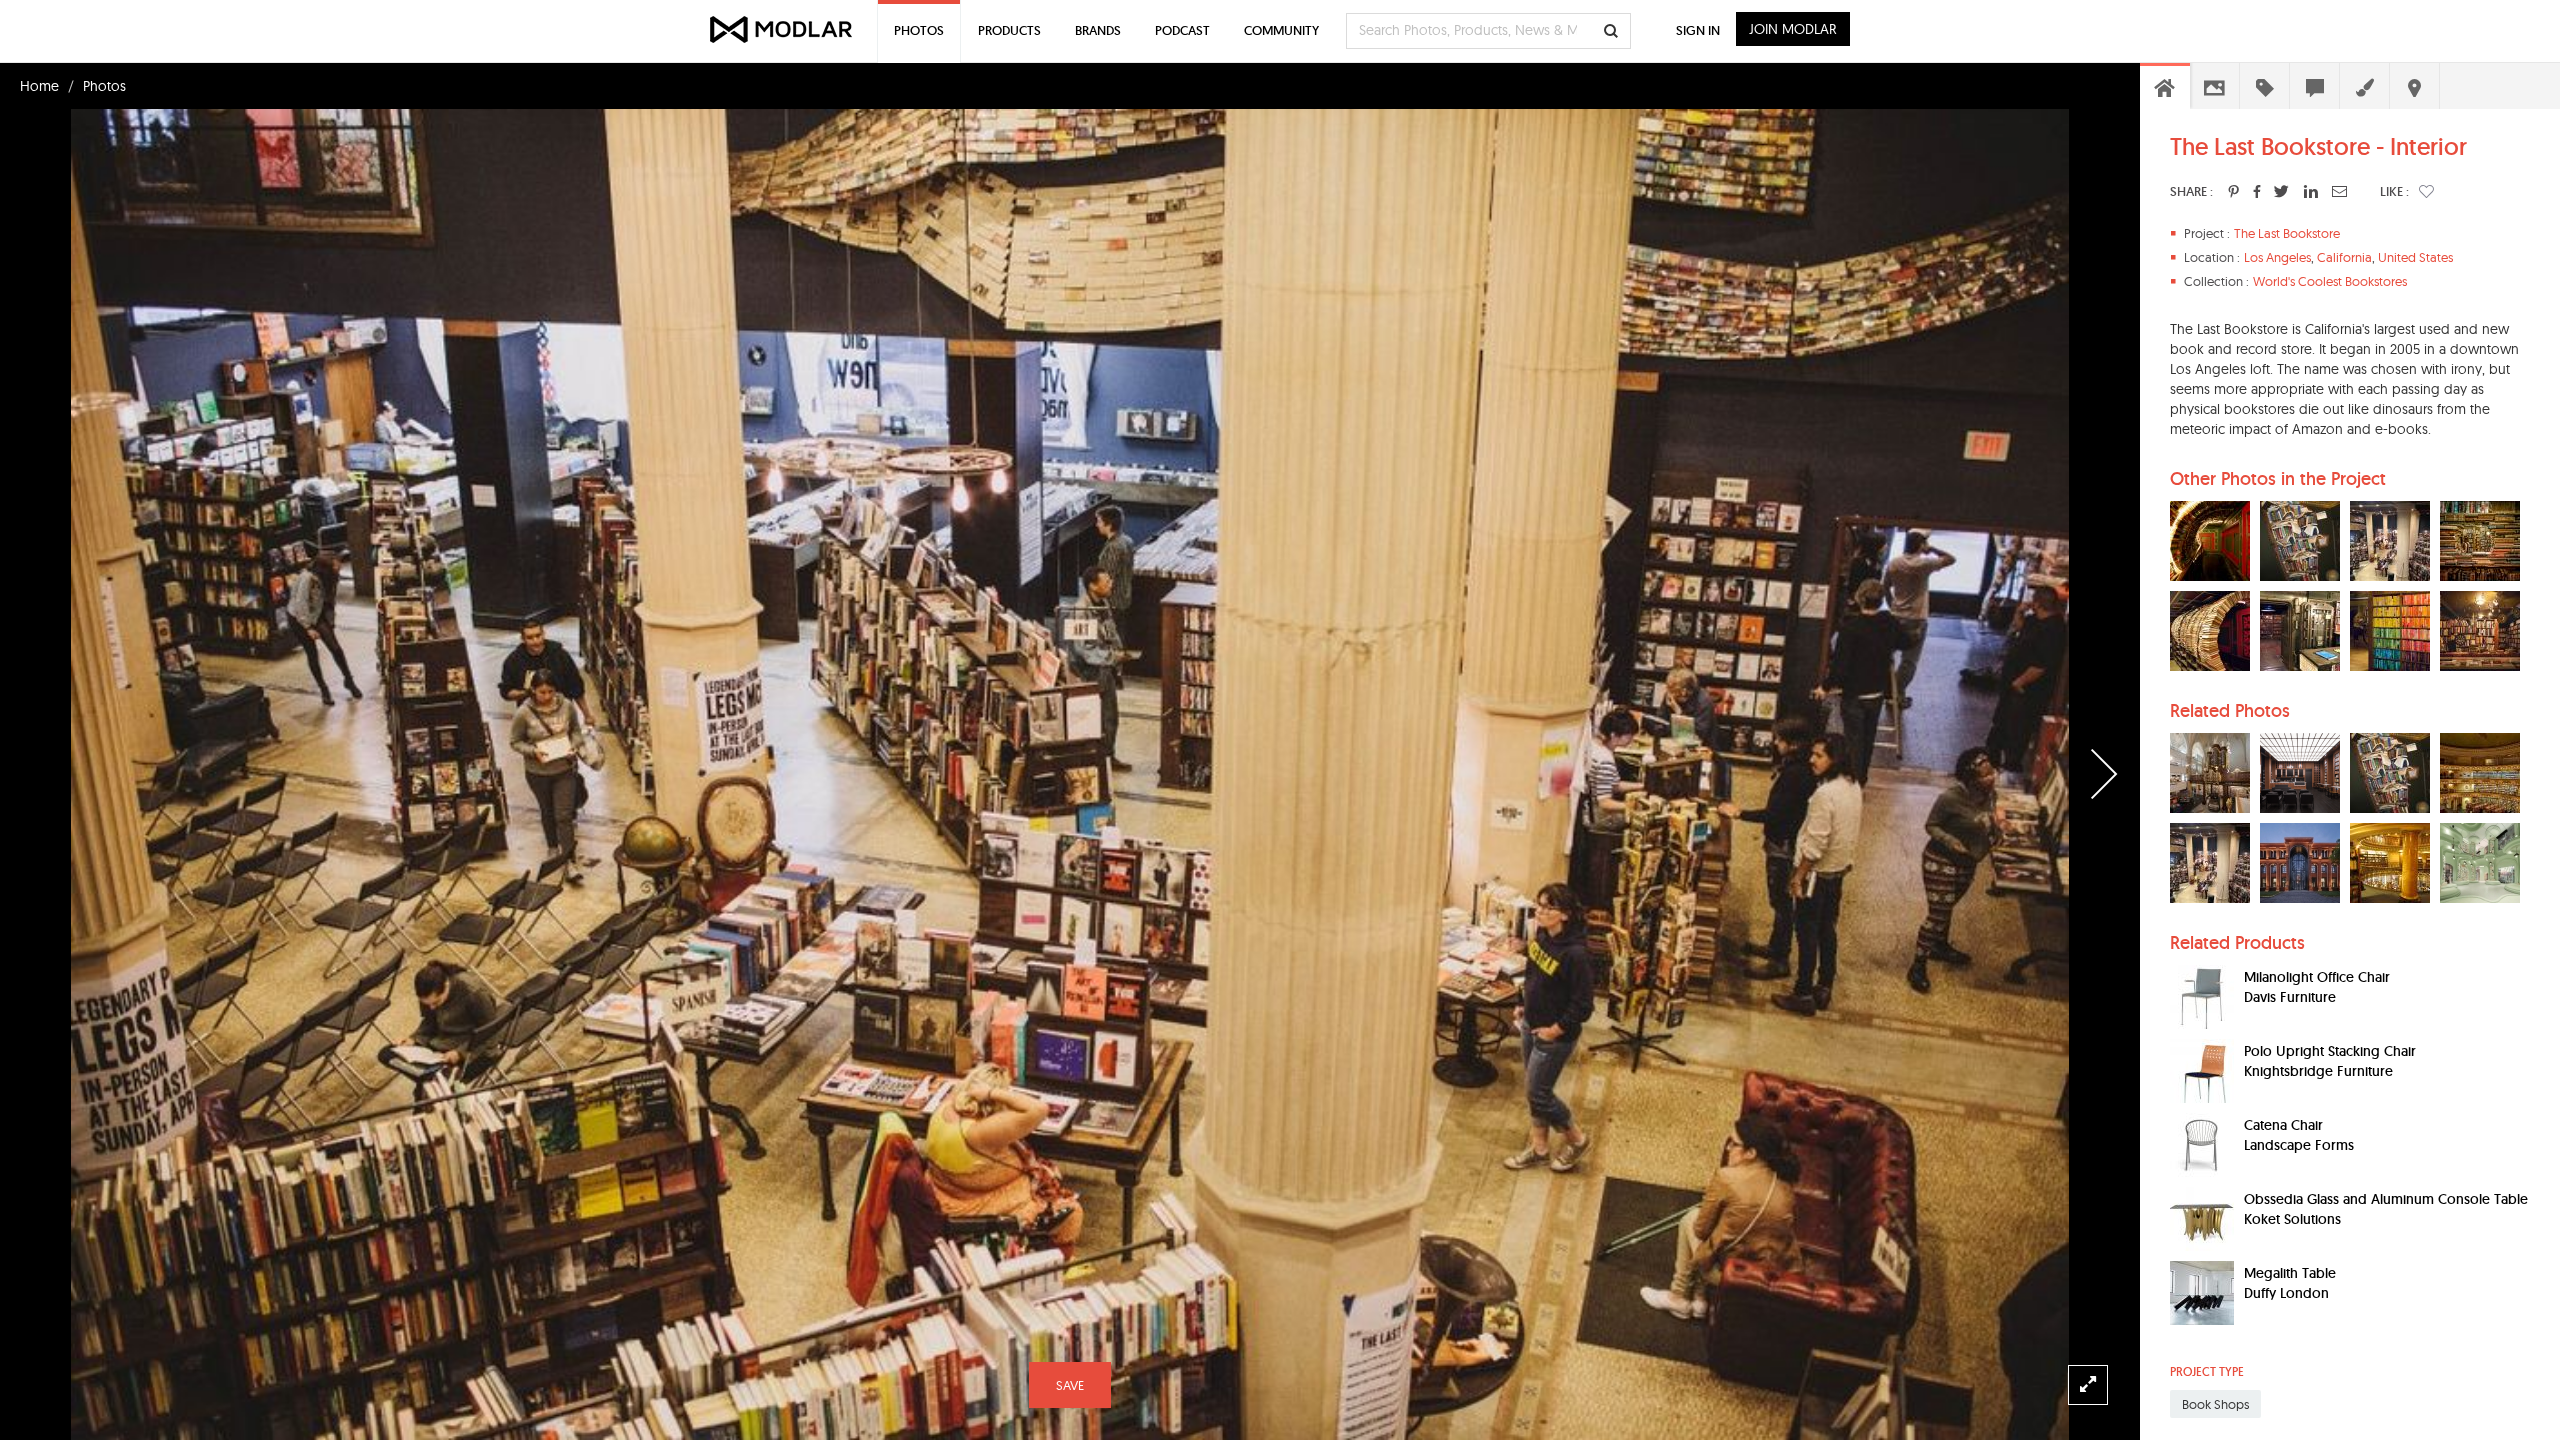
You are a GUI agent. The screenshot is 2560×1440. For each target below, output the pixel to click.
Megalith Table (2290, 1273)
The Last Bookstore (2287, 233)
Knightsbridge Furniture (2318, 1071)
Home (39, 86)
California (2344, 257)
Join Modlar (1793, 29)
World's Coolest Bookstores (2330, 281)
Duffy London (2286, 1293)
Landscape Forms (2299, 1145)
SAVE (1070, 1385)
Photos (104, 86)
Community (1281, 30)
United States (2415, 257)
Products (1009, 30)
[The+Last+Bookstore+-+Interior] (2233, 191)
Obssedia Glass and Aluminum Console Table (2386, 1199)
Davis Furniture (2290, 997)
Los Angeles (2277, 257)
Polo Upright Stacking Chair (2330, 1051)
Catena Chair (2283, 1125)
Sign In (1698, 30)
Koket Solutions (2292, 1219)
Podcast (1182, 30)
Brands (1098, 30)
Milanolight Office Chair (2317, 977)
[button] (2426, 191)
